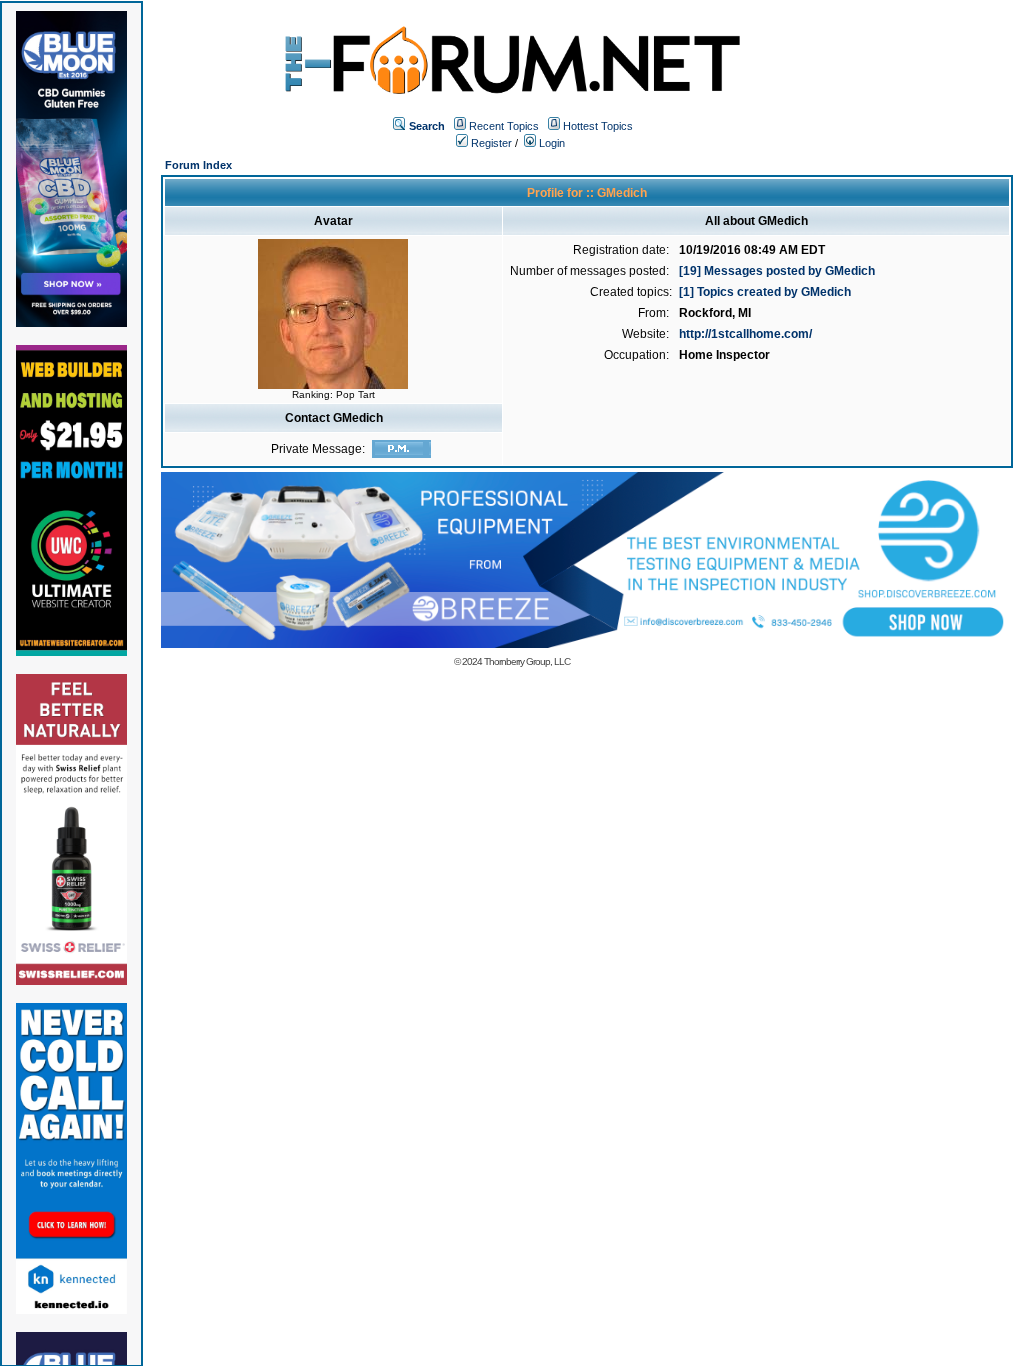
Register (490, 143)
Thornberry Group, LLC (527, 661)
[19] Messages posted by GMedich (777, 271)
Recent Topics (504, 126)
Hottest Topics (598, 126)
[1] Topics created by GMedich (765, 292)
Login (550, 143)
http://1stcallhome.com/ (745, 334)
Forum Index (198, 165)
